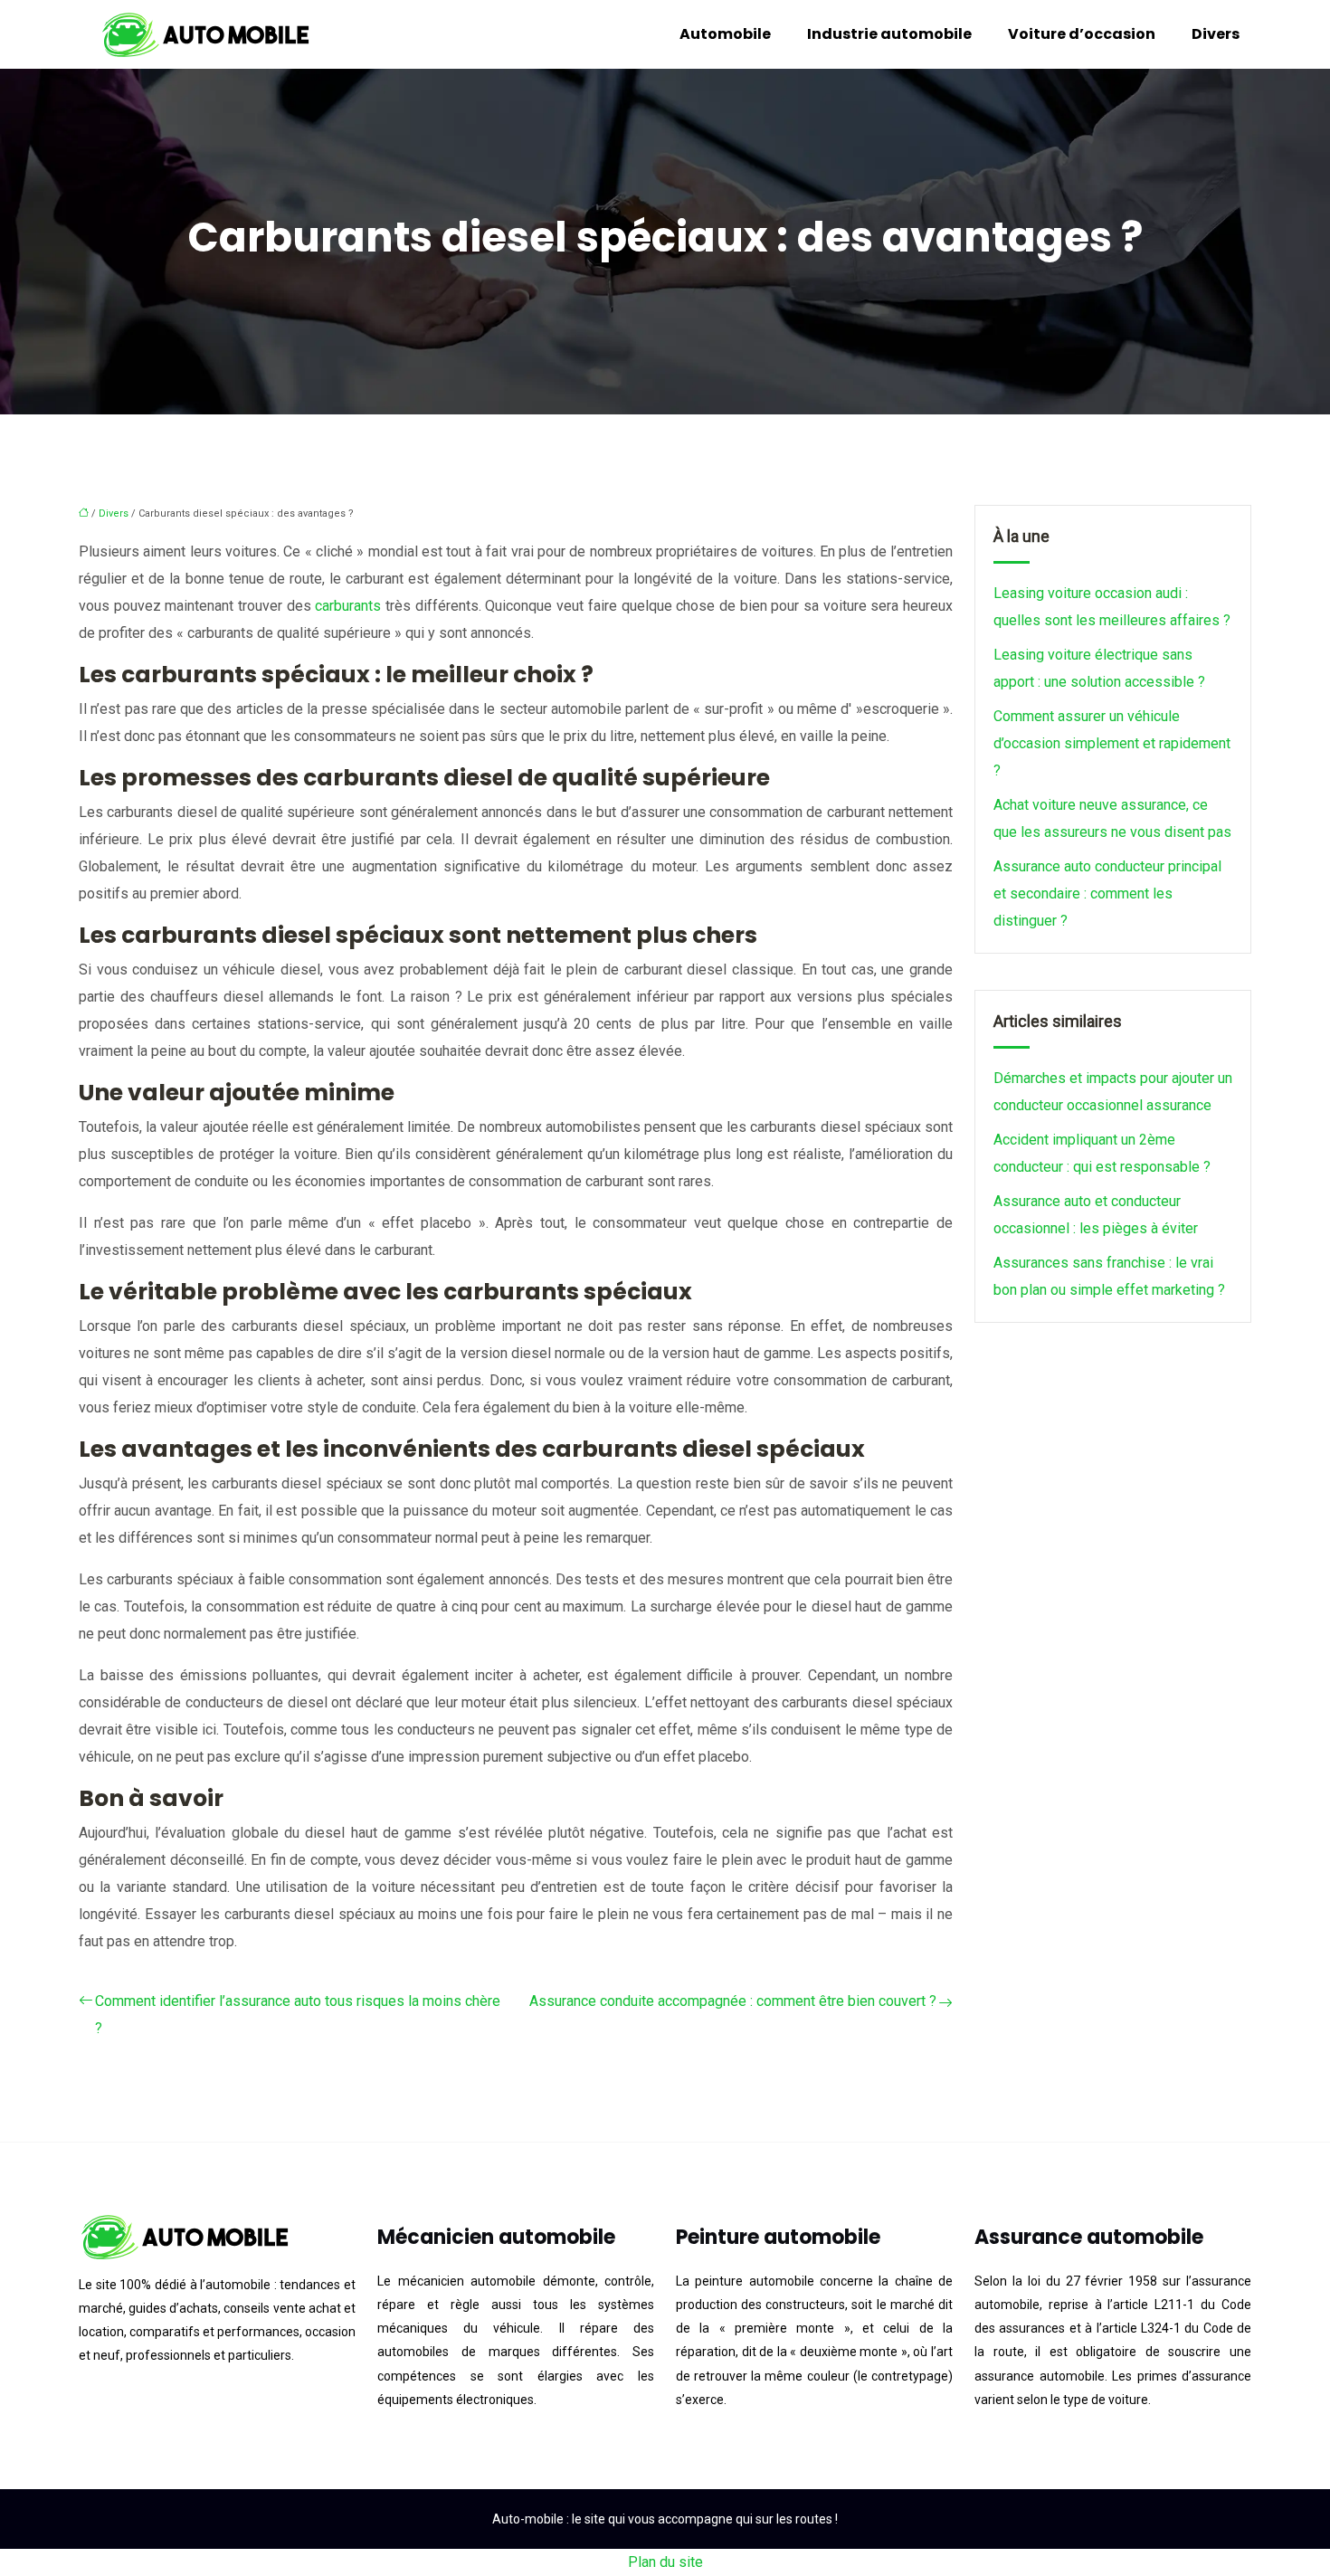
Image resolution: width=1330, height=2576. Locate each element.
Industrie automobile (889, 34)
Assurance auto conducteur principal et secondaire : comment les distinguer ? (1107, 894)
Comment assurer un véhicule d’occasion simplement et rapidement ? (1112, 743)
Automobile (725, 34)
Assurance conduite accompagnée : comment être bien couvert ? (733, 2001)
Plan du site (665, 2562)
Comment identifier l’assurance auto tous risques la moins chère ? (298, 2015)
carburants (350, 606)
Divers (1216, 34)
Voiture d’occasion (1082, 34)
